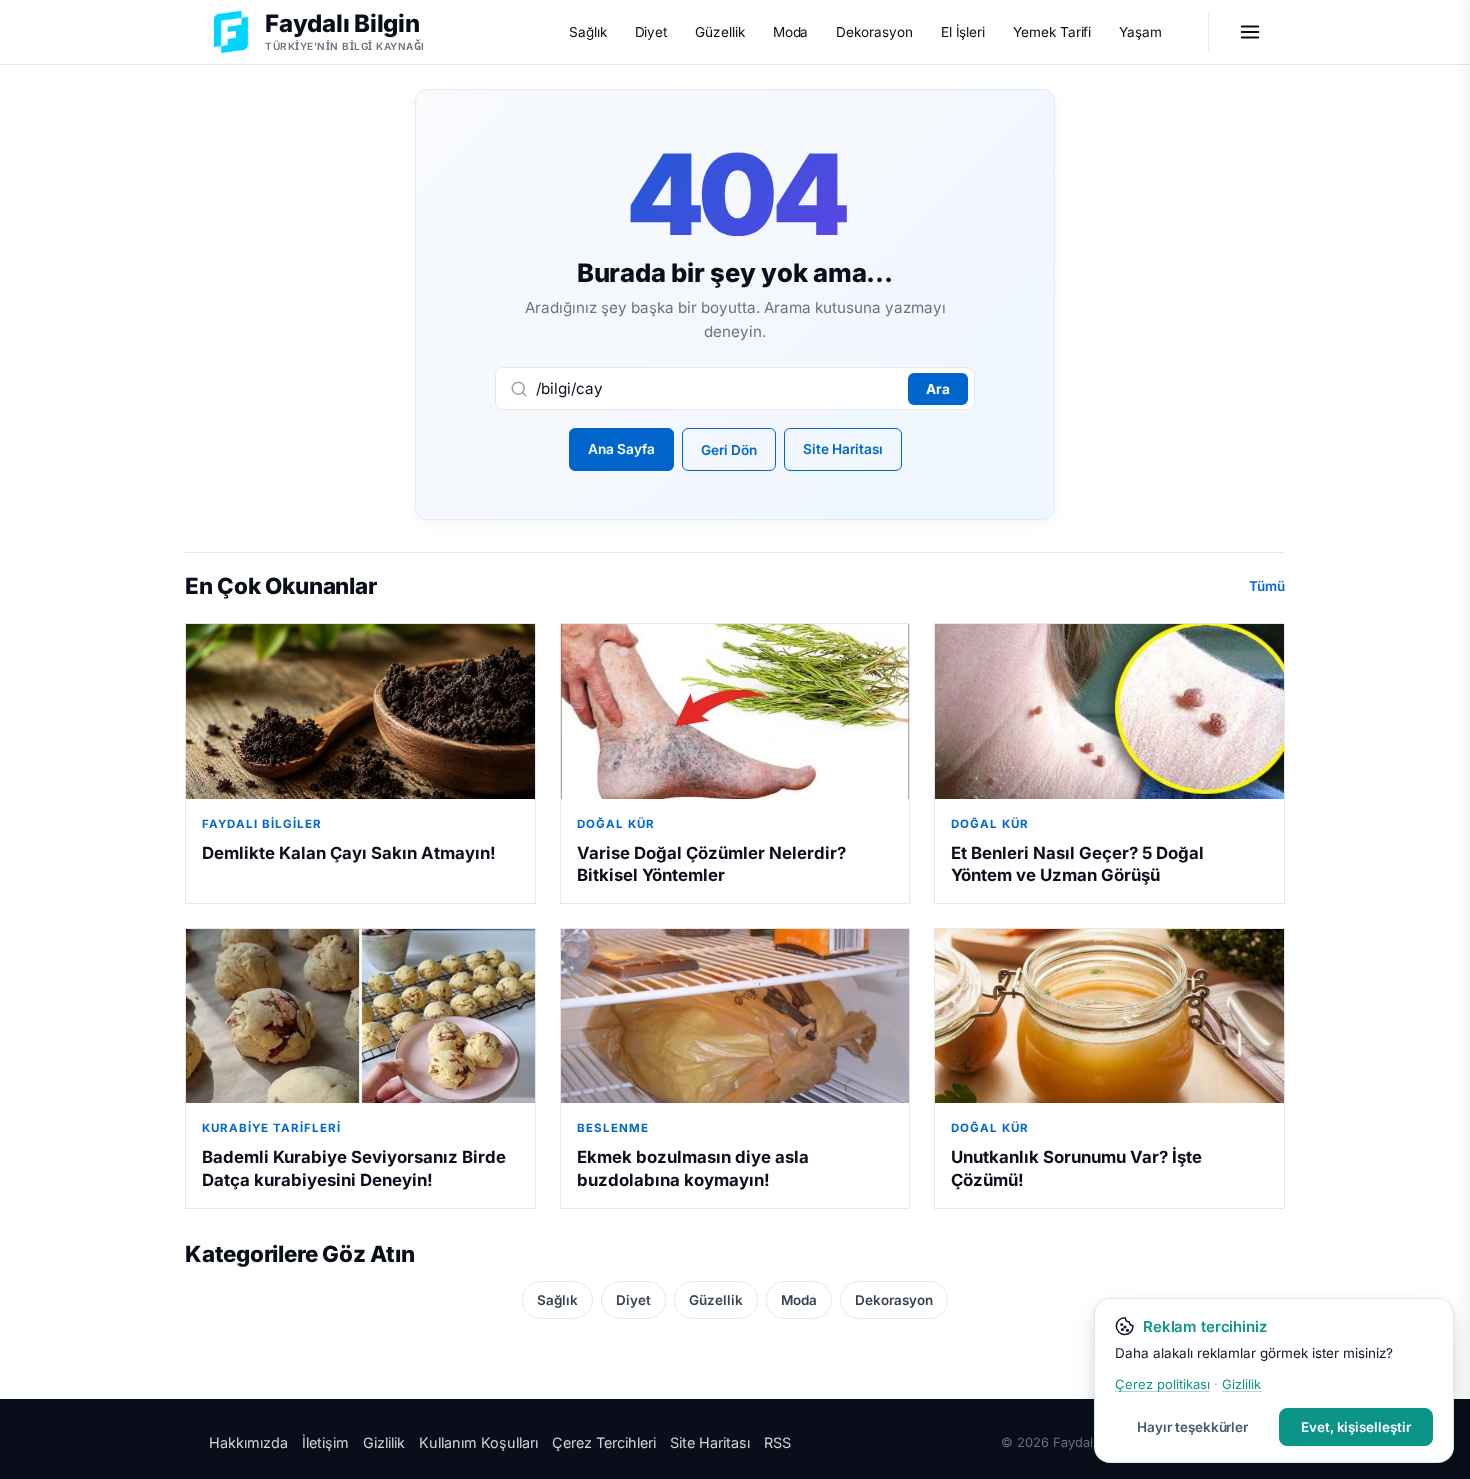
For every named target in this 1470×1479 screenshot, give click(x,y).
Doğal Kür (616, 824)
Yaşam (1140, 32)
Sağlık (588, 32)
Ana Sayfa (621, 449)
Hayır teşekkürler (1192, 1427)
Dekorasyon (874, 32)
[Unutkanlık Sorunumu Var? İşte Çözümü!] (1109, 1016)
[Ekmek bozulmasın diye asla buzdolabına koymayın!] (735, 1016)
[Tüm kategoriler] (1250, 32)
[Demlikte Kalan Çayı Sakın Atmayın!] (360, 711)
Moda (791, 32)
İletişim (325, 1442)
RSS (777, 1442)
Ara (938, 389)
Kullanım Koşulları (478, 1442)
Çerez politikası (1162, 1384)
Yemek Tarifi (1052, 32)
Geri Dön (729, 450)
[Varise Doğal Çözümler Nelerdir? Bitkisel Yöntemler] (735, 711)
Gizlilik (384, 1442)
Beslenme (613, 1128)
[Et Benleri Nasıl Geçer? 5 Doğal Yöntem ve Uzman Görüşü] (1109, 711)
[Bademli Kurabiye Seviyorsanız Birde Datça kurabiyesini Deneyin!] (360, 1016)
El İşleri (963, 32)
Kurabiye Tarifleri (271, 1128)
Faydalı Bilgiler (262, 824)
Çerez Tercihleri (604, 1442)
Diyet (651, 32)
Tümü (1267, 586)
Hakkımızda (248, 1442)
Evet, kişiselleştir (1356, 1427)
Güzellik (719, 32)
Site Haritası (843, 449)
